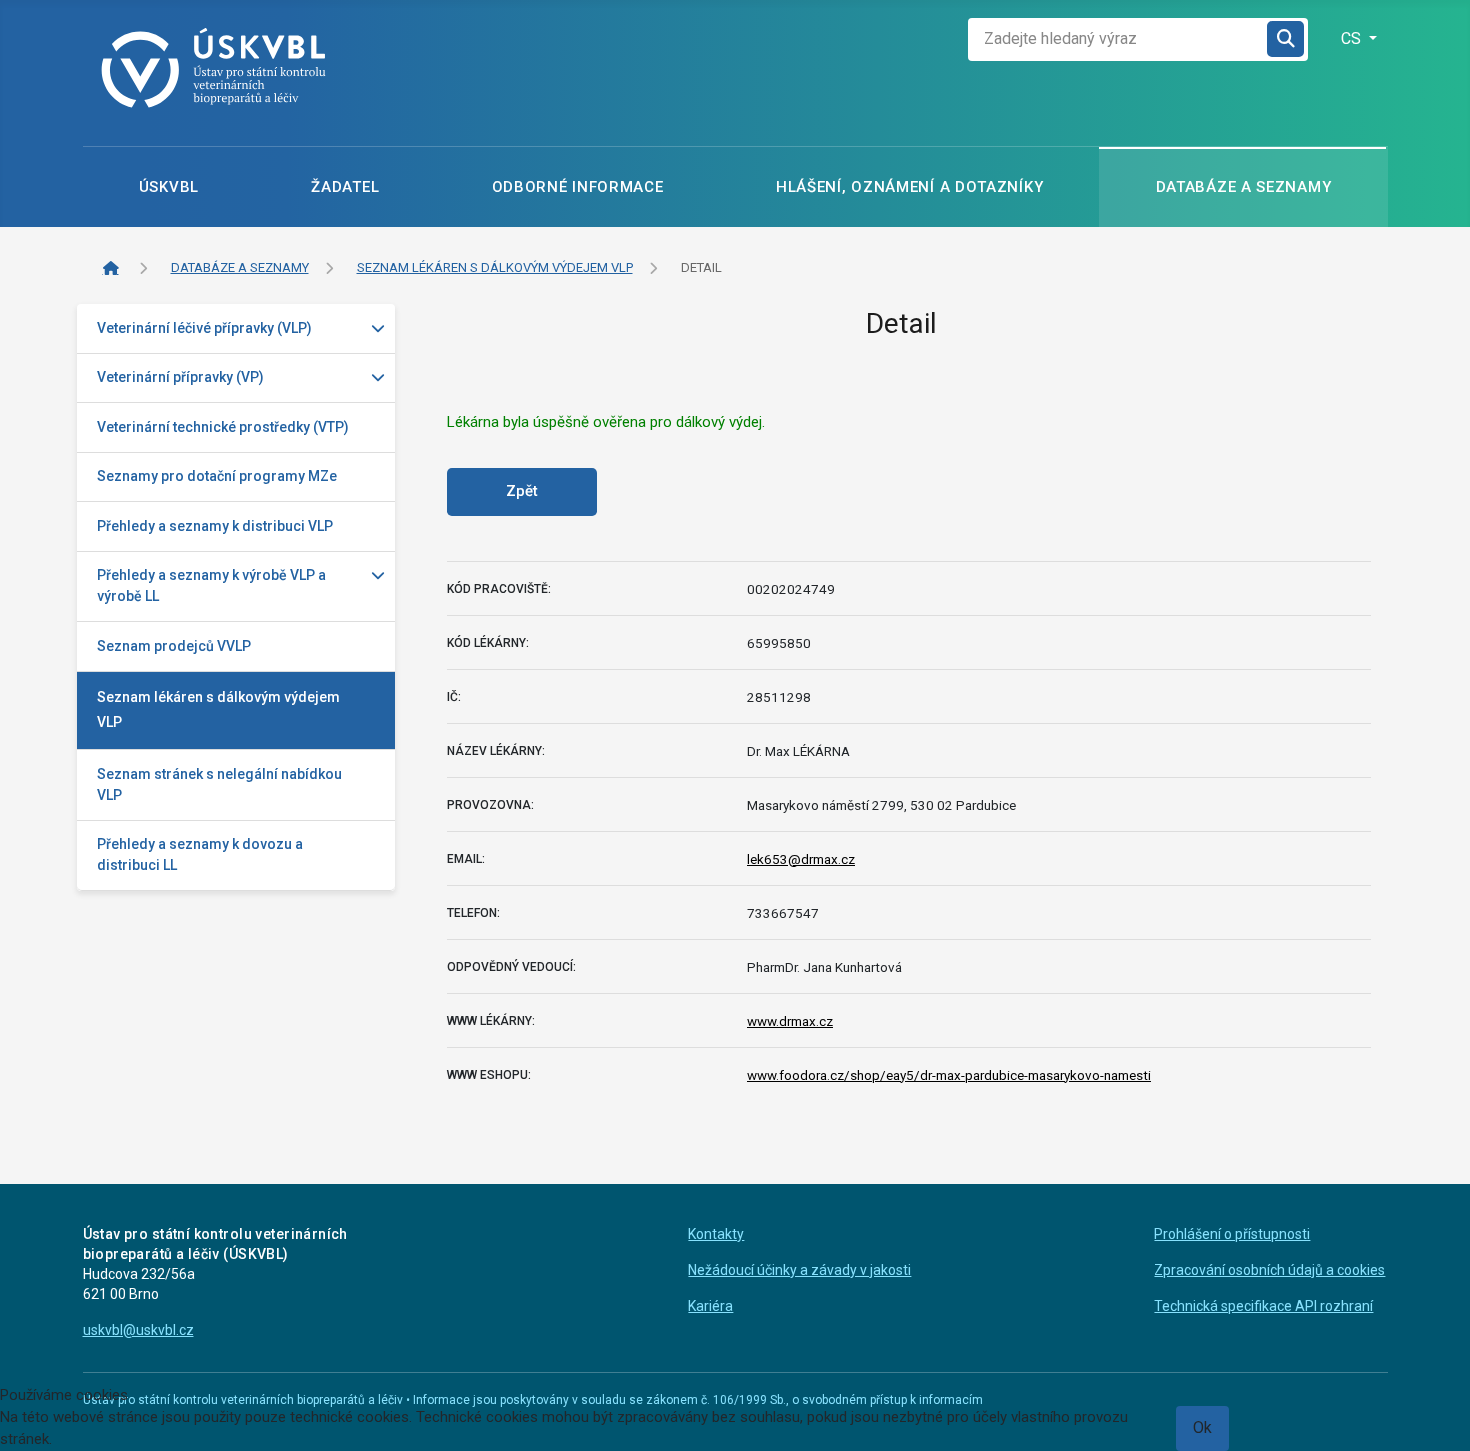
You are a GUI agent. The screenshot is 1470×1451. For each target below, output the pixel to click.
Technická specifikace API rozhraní (1263, 1306)
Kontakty (716, 1234)
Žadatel (345, 187)
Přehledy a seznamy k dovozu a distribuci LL (200, 854)
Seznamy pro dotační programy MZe (217, 476)
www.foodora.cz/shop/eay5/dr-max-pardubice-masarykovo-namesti (949, 1075)
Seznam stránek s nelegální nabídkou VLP (219, 784)
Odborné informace (578, 187)
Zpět (522, 491)
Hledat (1287, 39)
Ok (1202, 1427)
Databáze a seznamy (1244, 187)
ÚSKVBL (169, 187)
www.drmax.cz (790, 1021)
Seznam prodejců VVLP (174, 646)
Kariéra (710, 1306)
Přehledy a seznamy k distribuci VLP (215, 526)
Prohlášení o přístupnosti (1232, 1234)
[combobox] (1118, 39)
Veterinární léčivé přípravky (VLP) (204, 328)
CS (1353, 38)
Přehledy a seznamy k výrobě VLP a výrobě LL (211, 585)
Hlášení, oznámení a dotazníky (909, 187)
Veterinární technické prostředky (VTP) (223, 427)
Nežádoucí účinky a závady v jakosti (799, 1270)
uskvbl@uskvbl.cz (138, 1330)
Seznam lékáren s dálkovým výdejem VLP (218, 709)
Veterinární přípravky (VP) (180, 377)
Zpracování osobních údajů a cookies (1269, 1270)
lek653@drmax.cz (801, 859)
